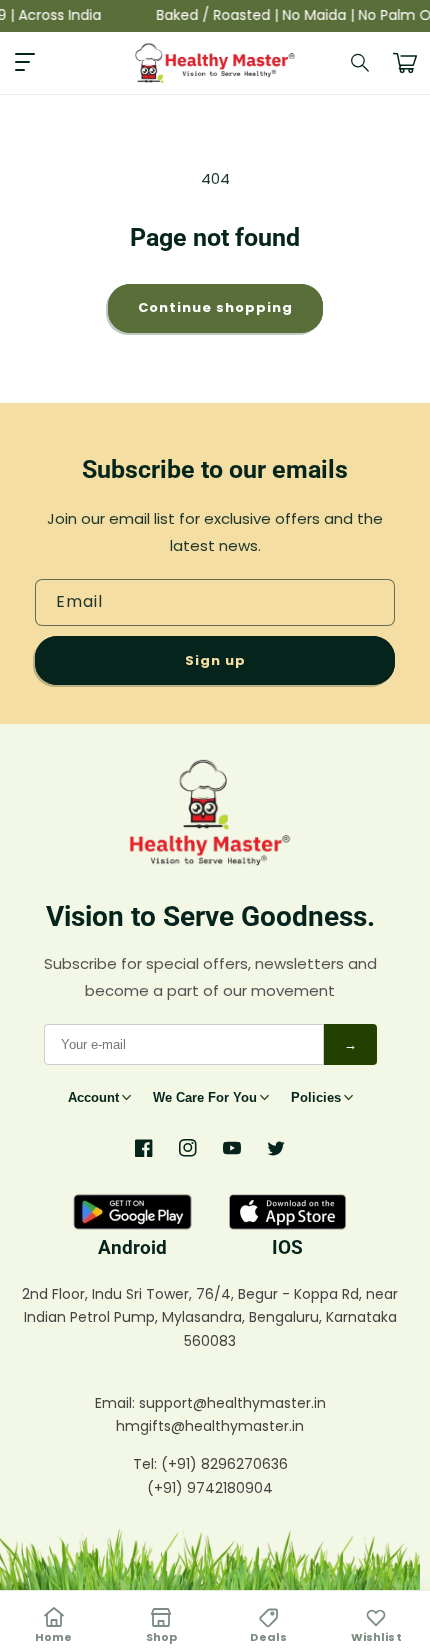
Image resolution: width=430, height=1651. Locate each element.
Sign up (215, 660)
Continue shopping (215, 307)
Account (93, 1097)
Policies (316, 1097)
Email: (117, 1403)
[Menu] (25, 63)
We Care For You (205, 1097)
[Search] (361, 63)
